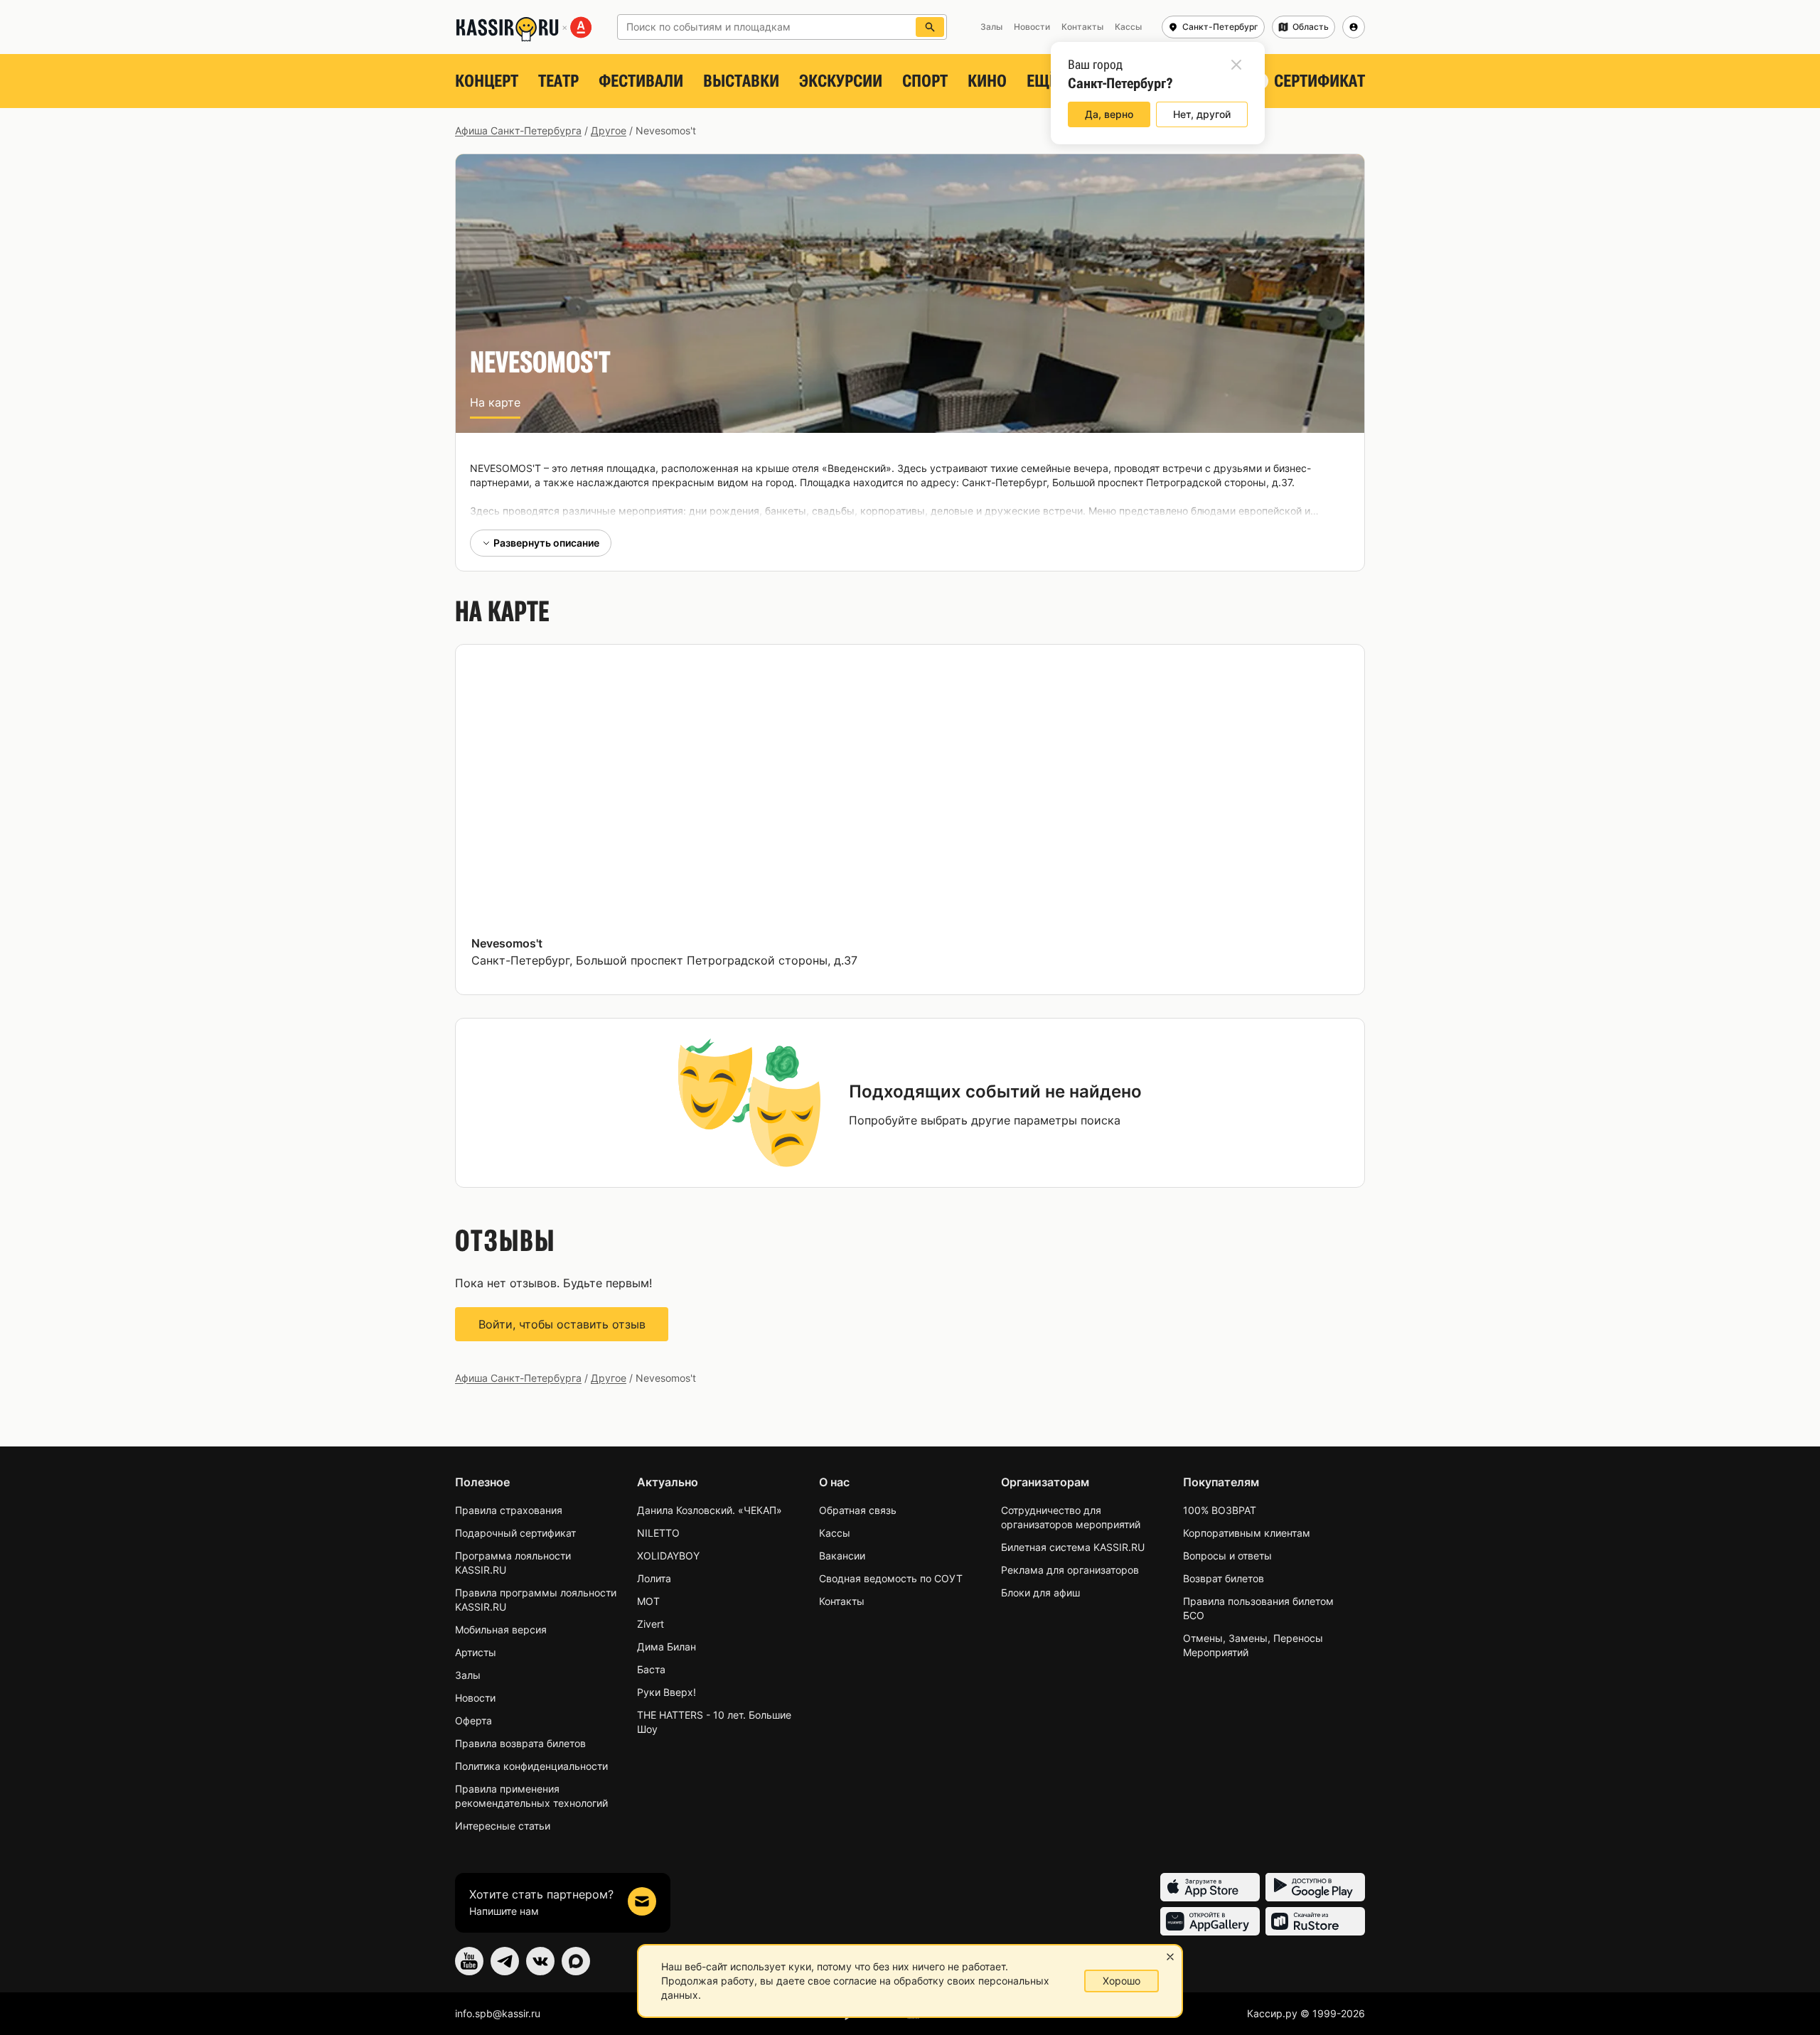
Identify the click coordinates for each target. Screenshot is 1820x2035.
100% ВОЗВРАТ (1220, 1510)
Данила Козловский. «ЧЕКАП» (710, 1510)
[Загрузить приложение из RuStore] (1315, 1921)
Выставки (741, 81)
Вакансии (842, 1556)
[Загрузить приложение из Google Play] (1315, 1887)
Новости (475, 1698)
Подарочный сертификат (515, 1533)
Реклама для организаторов (1070, 1570)
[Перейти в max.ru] (576, 1961)
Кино (987, 81)
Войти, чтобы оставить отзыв (562, 1324)
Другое (609, 130)
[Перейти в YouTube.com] (469, 1961)
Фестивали (641, 81)
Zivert (651, 1624)
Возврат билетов (1224, 1578)
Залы (468, 1675)
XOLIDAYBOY (668, 1556)
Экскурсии (841, 81)
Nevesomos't (507, 943)
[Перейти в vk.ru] (540, 1961)
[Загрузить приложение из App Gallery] (1210, 1921)
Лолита (654, 1578)
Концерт (487, 81)
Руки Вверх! (667, 1692)
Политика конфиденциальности (531, 1766)
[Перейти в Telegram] (505, 1961)
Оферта (473, 1720)
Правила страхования (509, 1510)
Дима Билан (667, 1647)
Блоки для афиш (1040, 1593)
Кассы (835, 1533)
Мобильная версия (501, 1629)
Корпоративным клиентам (1247, 1533)
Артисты (476, 1652)
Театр (558, 81)
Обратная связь (858, 1510)
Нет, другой (1202, 114)
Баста (651, 1669)
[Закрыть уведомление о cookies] (1170, 1957)
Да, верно (1109, 114)
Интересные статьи (503, 1826)
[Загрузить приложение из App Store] (1210, 1887)
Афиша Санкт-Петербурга (518, 130)
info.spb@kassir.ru (498, 2013)
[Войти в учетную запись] (1354, 27)
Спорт (925, 81)
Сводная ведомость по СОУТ (891, 1578)
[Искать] (930, 27)
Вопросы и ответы (1227, 1556)
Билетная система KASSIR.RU (1073, 1547)
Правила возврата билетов (520, 1743)
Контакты (842, 1601)
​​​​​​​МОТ (648, 1601)
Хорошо (1122, 1981)
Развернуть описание (546, 543)
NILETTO (658, 1533)
